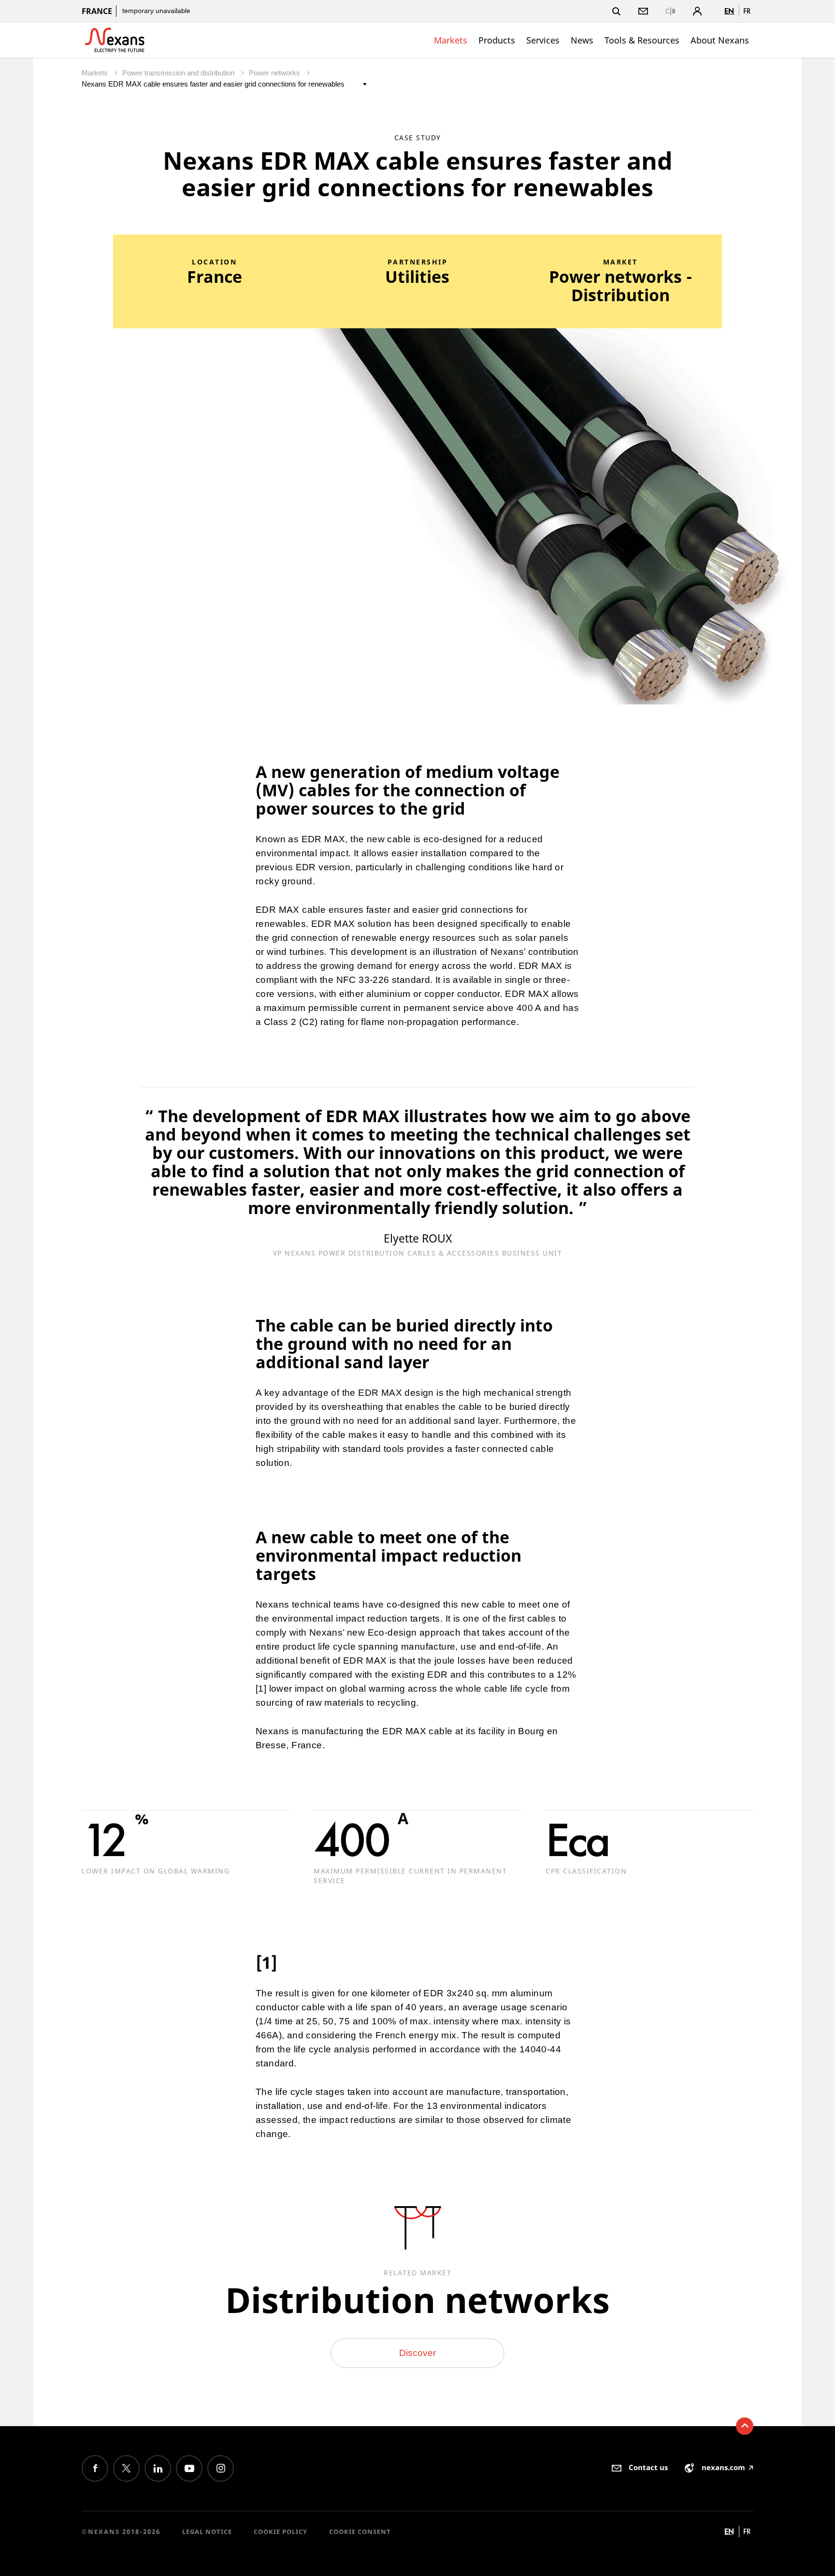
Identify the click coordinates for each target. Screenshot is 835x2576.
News (582, 40)
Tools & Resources (642, 40)
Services (543, 40)
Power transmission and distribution (179, 73)
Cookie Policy (281, 2532)
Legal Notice (207, 2532)
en (729, 11)
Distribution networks (417, 2299)
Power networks (275, 73)
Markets (451, 40)
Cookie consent (360, 2532)
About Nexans (720, 40)
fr (747, 11)
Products (497, 40)
